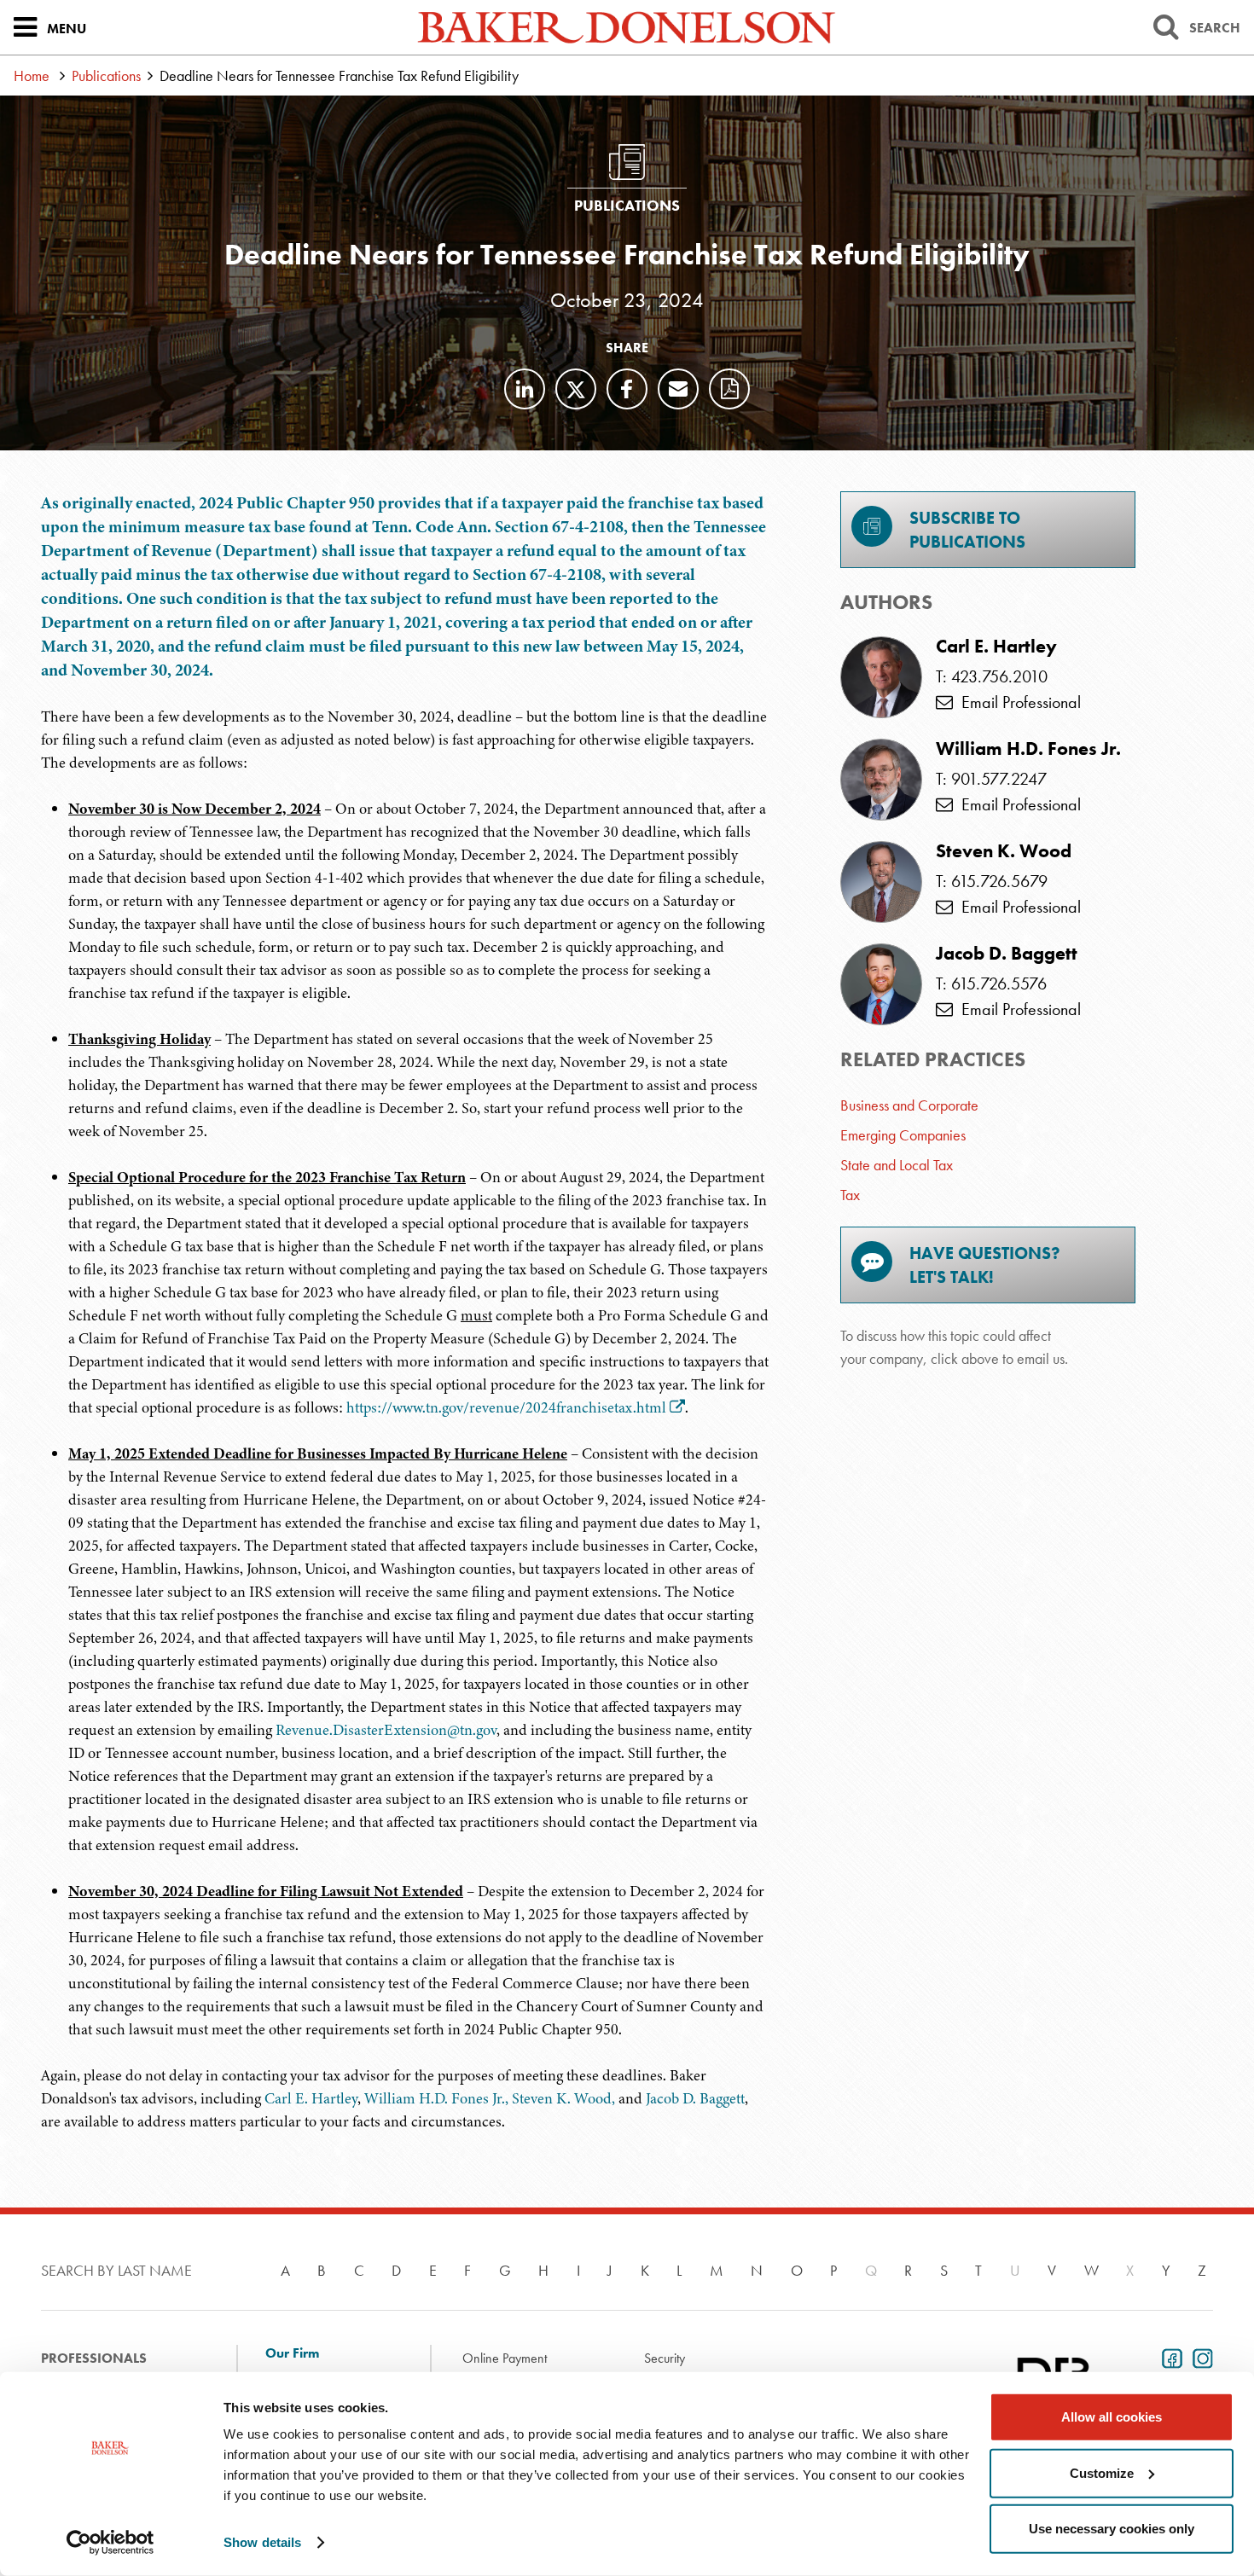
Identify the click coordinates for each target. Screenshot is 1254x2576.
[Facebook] (627, 389)
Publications (106, 75)
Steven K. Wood (1004, 851)
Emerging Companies (903, 1135)
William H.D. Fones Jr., (436, 2098)
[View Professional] (881, 677)
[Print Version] (729, 389)
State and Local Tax (897, 1165)
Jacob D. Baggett (695, 2098)
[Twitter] (576, 389)
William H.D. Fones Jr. (1028, 749)
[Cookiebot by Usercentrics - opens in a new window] (110, 2543)
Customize (1102, 2472)
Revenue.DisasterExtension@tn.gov (386, 1730)
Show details (262, 2542)
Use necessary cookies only (1112, 2529)
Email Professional (1017, 702)
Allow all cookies (1112, 2417)
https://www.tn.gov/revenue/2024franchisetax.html (506, 1407)
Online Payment (505, 2358)
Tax (850, 1195)
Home (32, 75)
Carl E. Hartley (311, 2098)
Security (665, 2358)
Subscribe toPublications (967, 530)
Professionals (94, 2358)
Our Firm (292, 2353)
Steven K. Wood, (563, 2098)
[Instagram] (1199, 2357)
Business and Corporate (909, 1105)
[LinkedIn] (525, 389)
